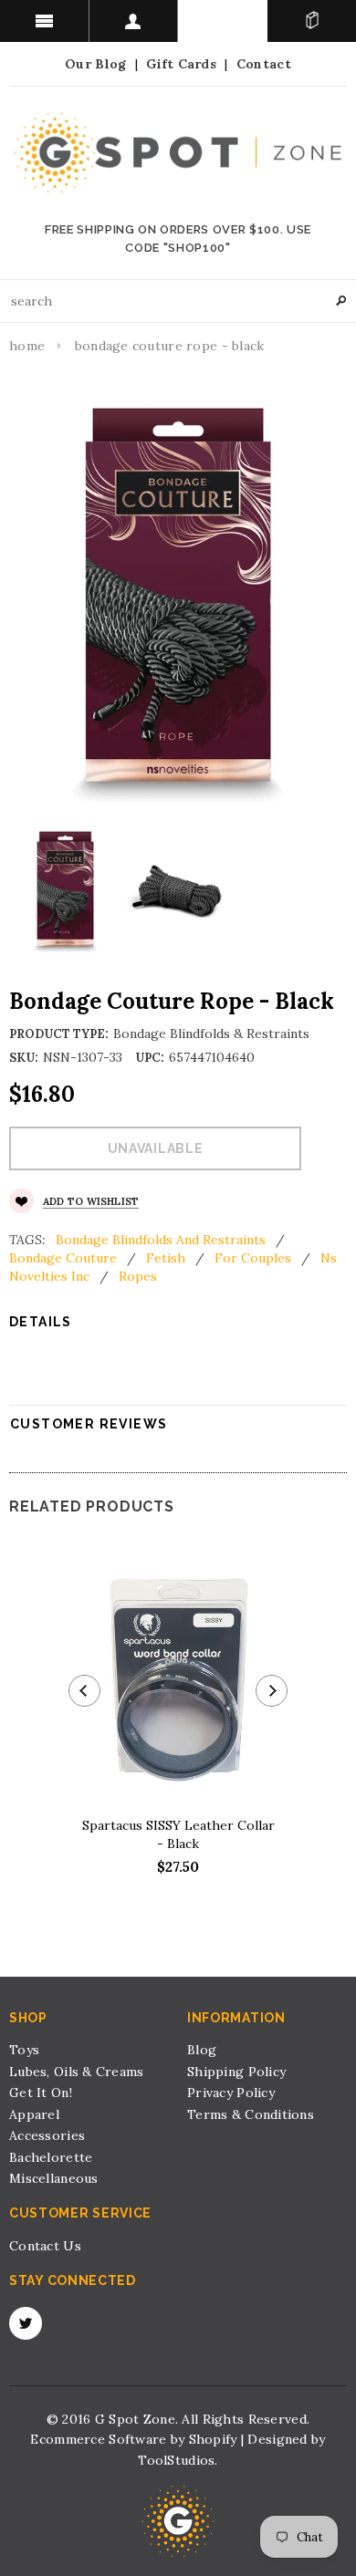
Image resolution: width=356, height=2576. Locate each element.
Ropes (138, 1276)
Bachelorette (51, 2157)
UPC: (150, 1058)
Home (27, 346)
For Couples (253, 1258)
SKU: (24, 1058)
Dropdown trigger (134, 21)
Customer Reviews (89, 1424)
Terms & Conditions (251, 2114)
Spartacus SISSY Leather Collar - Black (178, 1834)
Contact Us (45, 2246)
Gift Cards (181, 64)
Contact (264, 64)
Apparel (34, 2114)
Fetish (166, 1258)
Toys (24, 2050)
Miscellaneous (54, 2178)
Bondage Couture (63, 1258)
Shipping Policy (236, 2072)
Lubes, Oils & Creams (77, 2072)
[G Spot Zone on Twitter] (26, 2323)
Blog (202, 2050)
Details (41, 1322)
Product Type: (59, 1034)
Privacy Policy (231, 2093)
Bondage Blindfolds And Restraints (161, 1240)
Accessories (47, 2135)
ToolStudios (176, 2460)
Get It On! (41, 2093)
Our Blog (95, 64)
